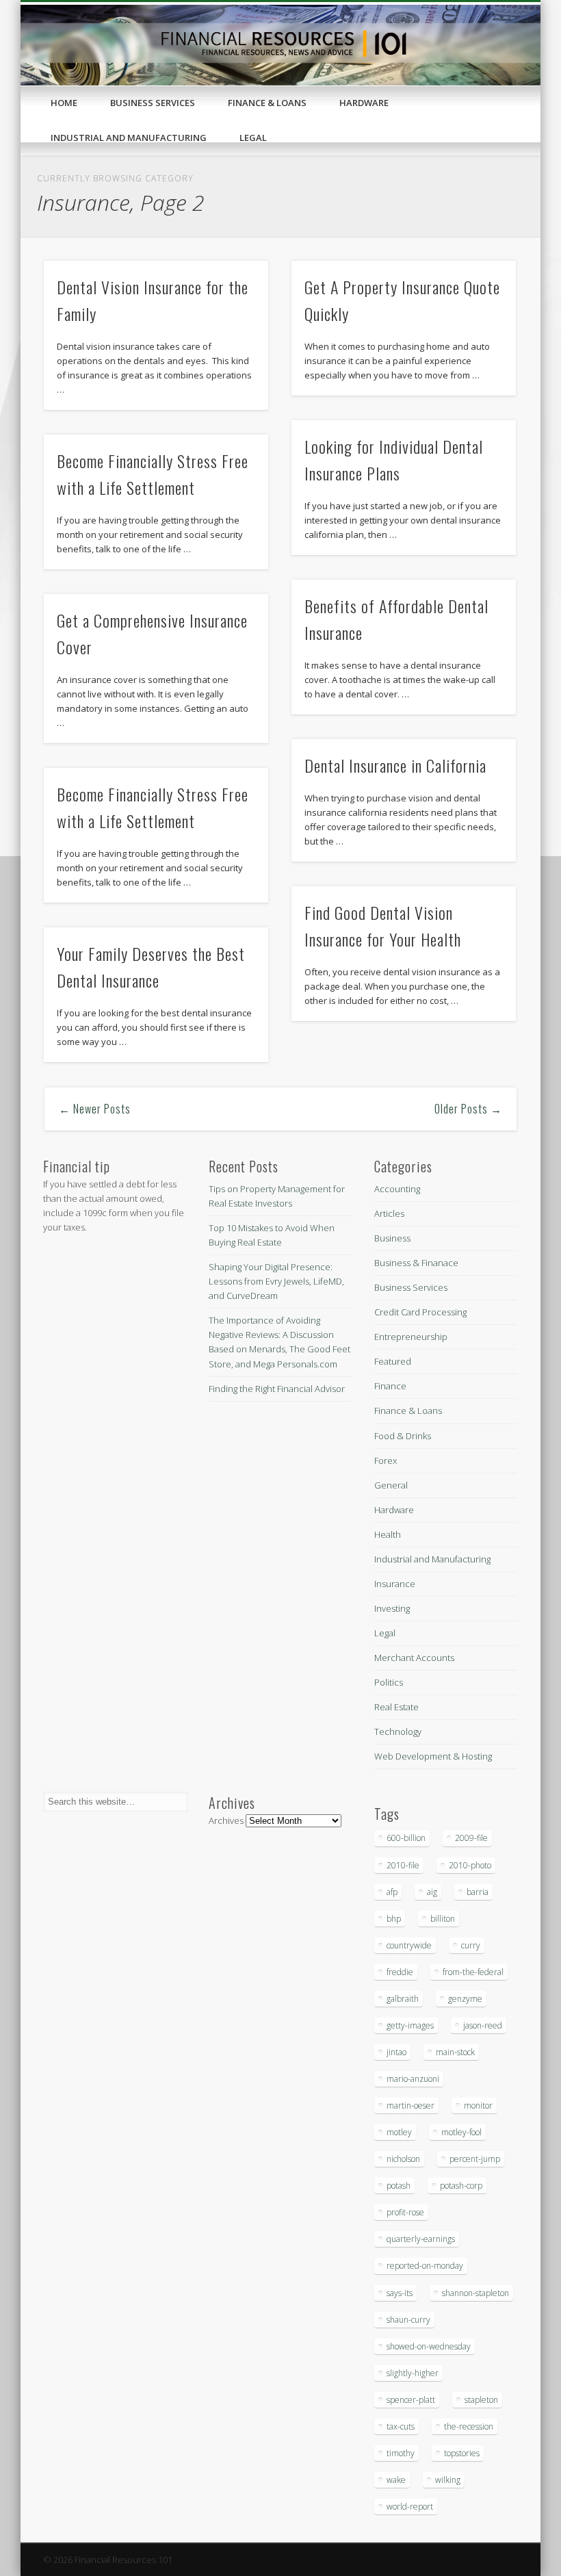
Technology (398, 1731)
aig (432, 1892)
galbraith (403, 1999)
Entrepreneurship (411, 1337)
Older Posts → (468, 1109)
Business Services (153, 103)
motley (399, 2132)
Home (64, 103)
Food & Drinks (403, 1436)
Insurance (395, 1584)
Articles (389, 1213)
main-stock (455, 2052)
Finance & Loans (267, 103)
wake (396, 2480)
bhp (394, 1919)
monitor (478, 2105)
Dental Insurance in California (395, 765)
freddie (400, 1972)
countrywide (409, 1945)
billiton (443, 1919)
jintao (396, 2052)
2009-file (471, 1838)
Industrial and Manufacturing (129, 138)
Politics (389, 1682)
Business (392, 1238)
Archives (226, 1820)
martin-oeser (410, 2105)
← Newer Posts (95, 1109)
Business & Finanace (416, 1263)
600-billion (406, 1838)
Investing (392, 1608)
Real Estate (396, 1707)
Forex (386, 1460)
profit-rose (405, 2212)
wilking (448, 2480)
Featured (393, 1361)
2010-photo (470, 1865)
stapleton (481, 2400)
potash (399, 2186)
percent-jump (475, 2159)
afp (392, 1892)
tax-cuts (401, 2426)
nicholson (403, 2159)
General (391, 1485)
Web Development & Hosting (433, 1756)
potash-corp (461, 2186)
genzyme (465, 1999)
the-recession (469, 2426)
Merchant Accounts (414, 1658)
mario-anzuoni (413, 2079)
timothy (401, 2453)
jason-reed (483, 2025)
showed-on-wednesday (429, 2346)
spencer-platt (411, 2400)
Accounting (397, 1189)
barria (478, 1892)
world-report (410, 2507)
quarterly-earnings (421, 2239)
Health (388, 1534)
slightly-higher (413, 2373)
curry (471, 1945)
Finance (390, 1386)
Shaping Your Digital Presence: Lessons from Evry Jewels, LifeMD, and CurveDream (276, 1281)
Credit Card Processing (420, 1312)
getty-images (410, 2025)
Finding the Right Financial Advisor (277, 1389)
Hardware (364, 103)
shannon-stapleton (475, 2293)
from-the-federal (473, 1972)
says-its (400, 2293)
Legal (253, 138)
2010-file (403, 1865)
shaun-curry (408, 2320)
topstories (462, 2453)
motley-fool (461, 2132)
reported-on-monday (425, 2266)
